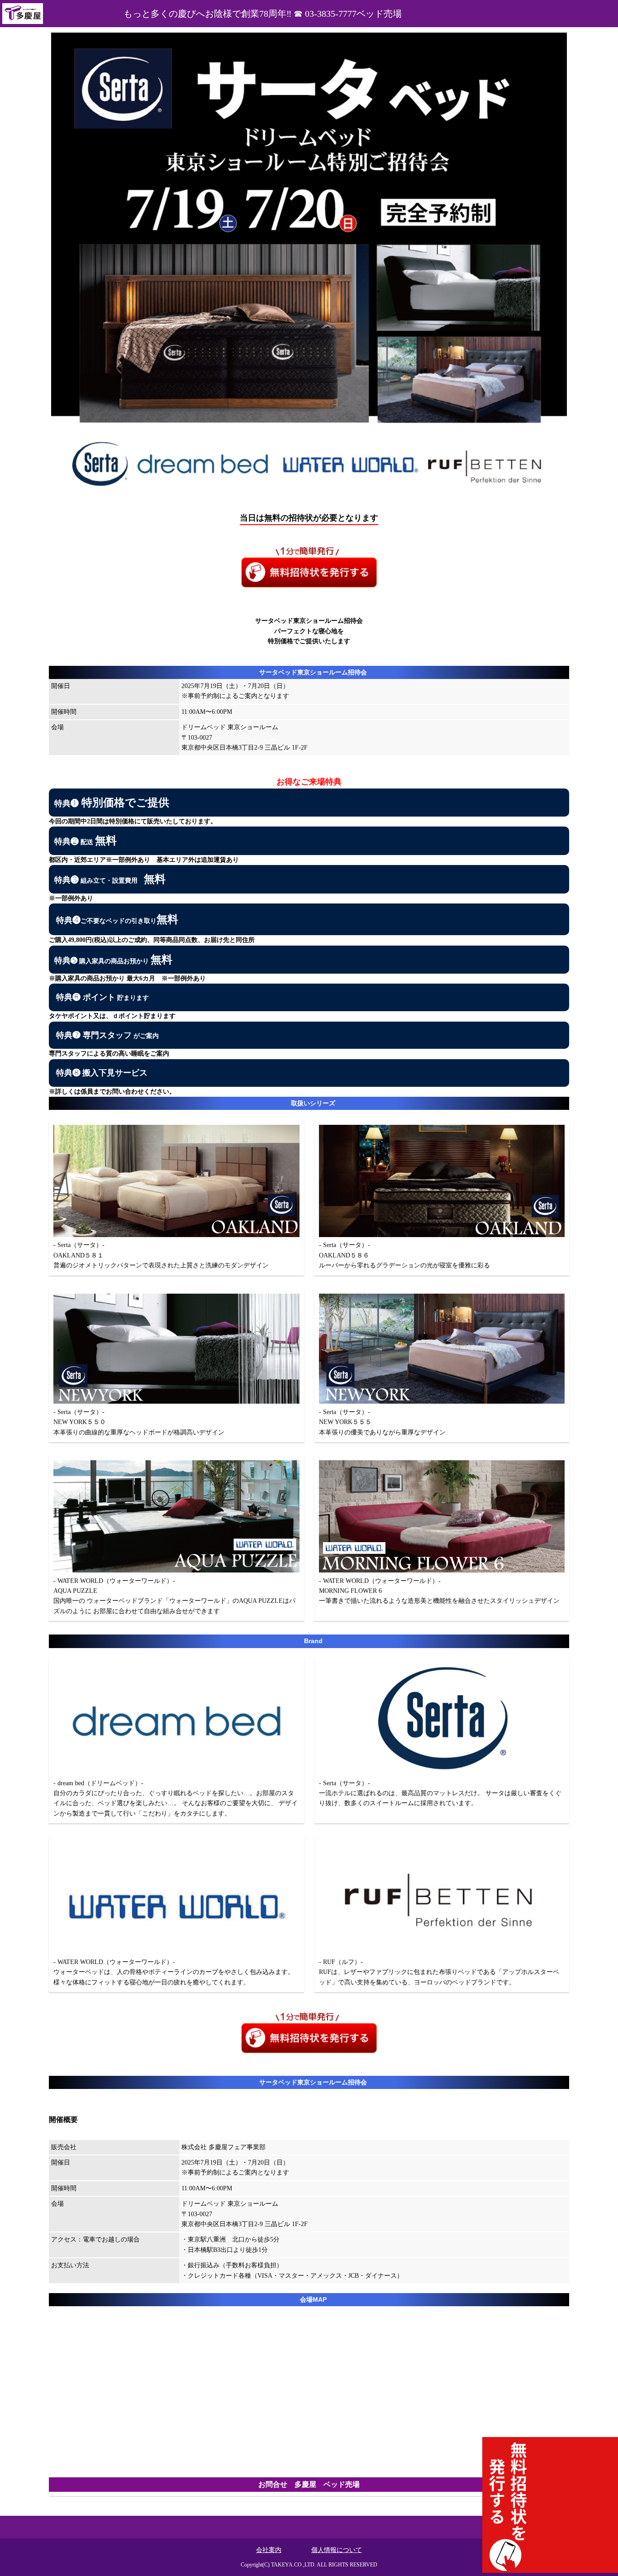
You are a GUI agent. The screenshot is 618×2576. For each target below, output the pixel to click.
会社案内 (269, 2550)
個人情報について (337, 2550)
